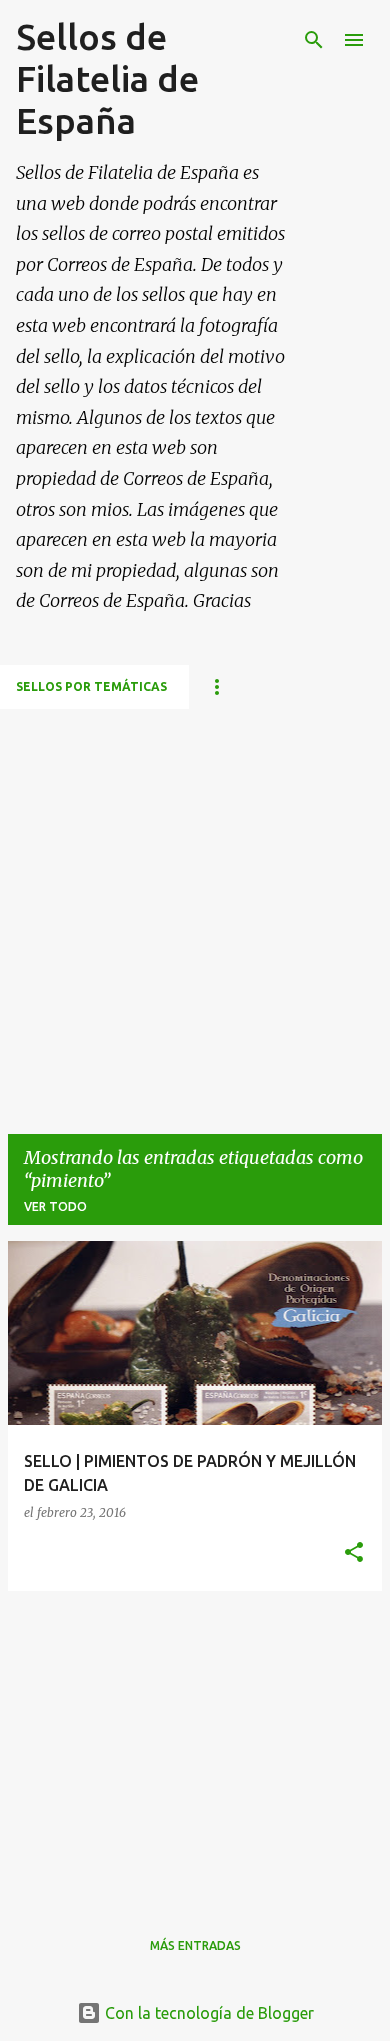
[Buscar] (314, 40)
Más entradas (195, 1945)
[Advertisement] (195, 904)
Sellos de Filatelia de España (107, 78)
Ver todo (55, 1206)
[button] (354, 1553)
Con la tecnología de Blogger (207, 2013)
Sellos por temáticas (91, 686)
